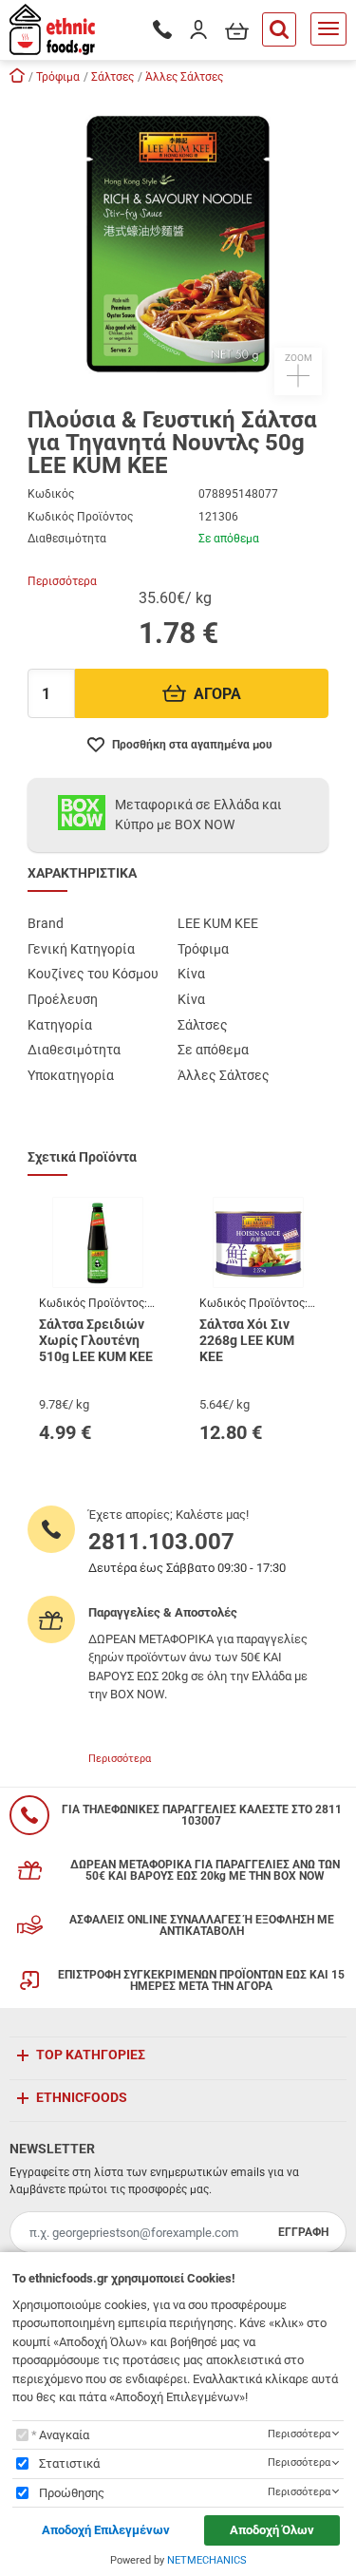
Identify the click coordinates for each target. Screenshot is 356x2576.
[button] (178, 244)
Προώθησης (72, 2493)
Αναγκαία (64, 2435)
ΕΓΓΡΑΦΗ (303, 2232)
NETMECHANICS (207, 2560)
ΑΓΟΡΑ (217, 694)
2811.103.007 (161, 1542)
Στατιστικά (69, 2463)
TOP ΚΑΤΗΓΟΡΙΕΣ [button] (91, 2055)
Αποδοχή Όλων (272, 2530)
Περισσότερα (62, 581)
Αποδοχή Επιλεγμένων (106, 2530)
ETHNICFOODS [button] (82, 2097)
